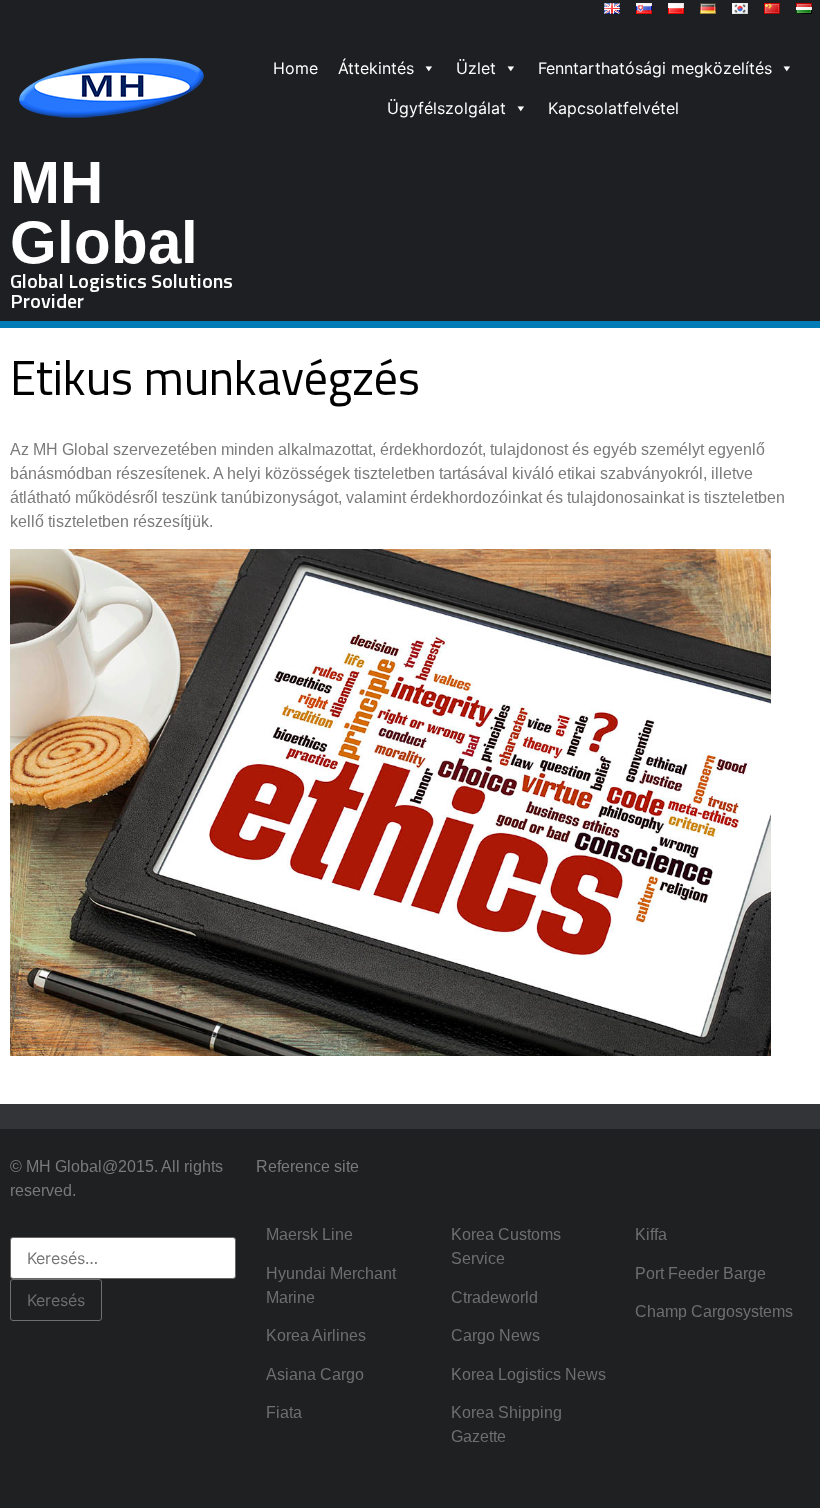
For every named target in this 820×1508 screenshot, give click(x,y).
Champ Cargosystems (714, 1311)
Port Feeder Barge (700, 1273)
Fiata (284, 1412)
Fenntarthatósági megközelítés (655, 68)
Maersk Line (309, 1234)
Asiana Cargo (315, 1374)
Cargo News (495, 1335)
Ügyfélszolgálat (446, 108)
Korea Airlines (316, 1335)
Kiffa (651, 1234)
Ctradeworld (494, 1297)
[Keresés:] (123, 1258)
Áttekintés (376, 68)
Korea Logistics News (528, 1374)
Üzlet (476, 68)
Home (295, 68)
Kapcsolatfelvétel (613, 108)
